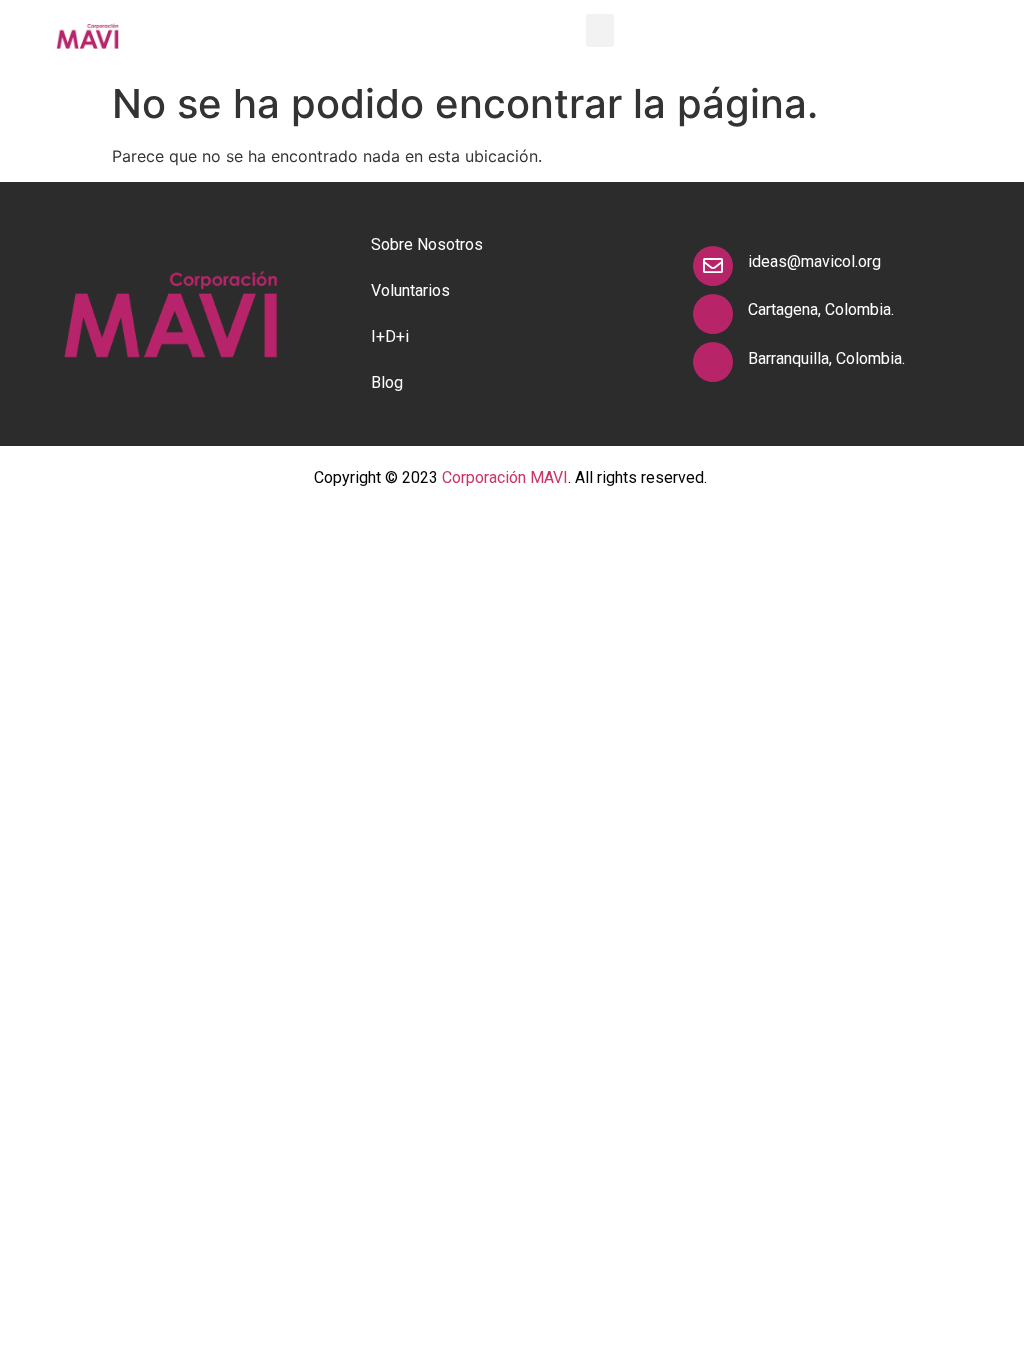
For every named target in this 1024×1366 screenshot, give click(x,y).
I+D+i (390, 336)
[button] (600, 30)
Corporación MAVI (505, 477)
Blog (387, 382)
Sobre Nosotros (427, 244)
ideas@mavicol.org (814, 261)
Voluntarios (410, 290)
